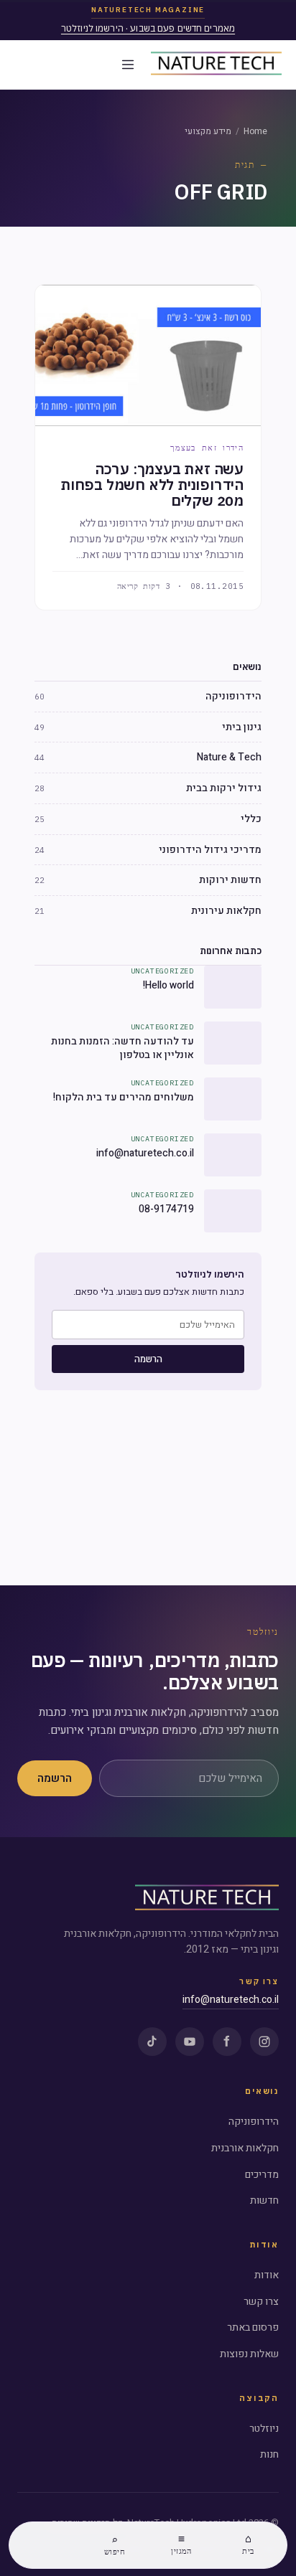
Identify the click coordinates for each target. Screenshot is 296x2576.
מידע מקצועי (208, 131)
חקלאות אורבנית (245, 2148)
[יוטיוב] (190, 2042)
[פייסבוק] (227, 2042)
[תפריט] (128, 65)
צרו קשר (261, 2302)
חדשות (264, 2200)
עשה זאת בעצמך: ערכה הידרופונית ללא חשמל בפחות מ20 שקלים (152, 485)
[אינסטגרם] (264, 2042)
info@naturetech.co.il (231, 2000)
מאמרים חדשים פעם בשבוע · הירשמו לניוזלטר (148, 28)
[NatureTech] (207, 1899)
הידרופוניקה (254, 2122)
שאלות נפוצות (249, 2354)
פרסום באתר (253, 2327)
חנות (269, 2454)
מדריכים (262, 2175)
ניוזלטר (264, 2429)
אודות (267, 2275)
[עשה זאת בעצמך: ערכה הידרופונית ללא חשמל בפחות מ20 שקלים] (148, 355)
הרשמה (148, 1359)
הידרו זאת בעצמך (207, 448)
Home (255, 131)
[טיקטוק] (152, 2042)
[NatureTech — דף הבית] (216, 65)
